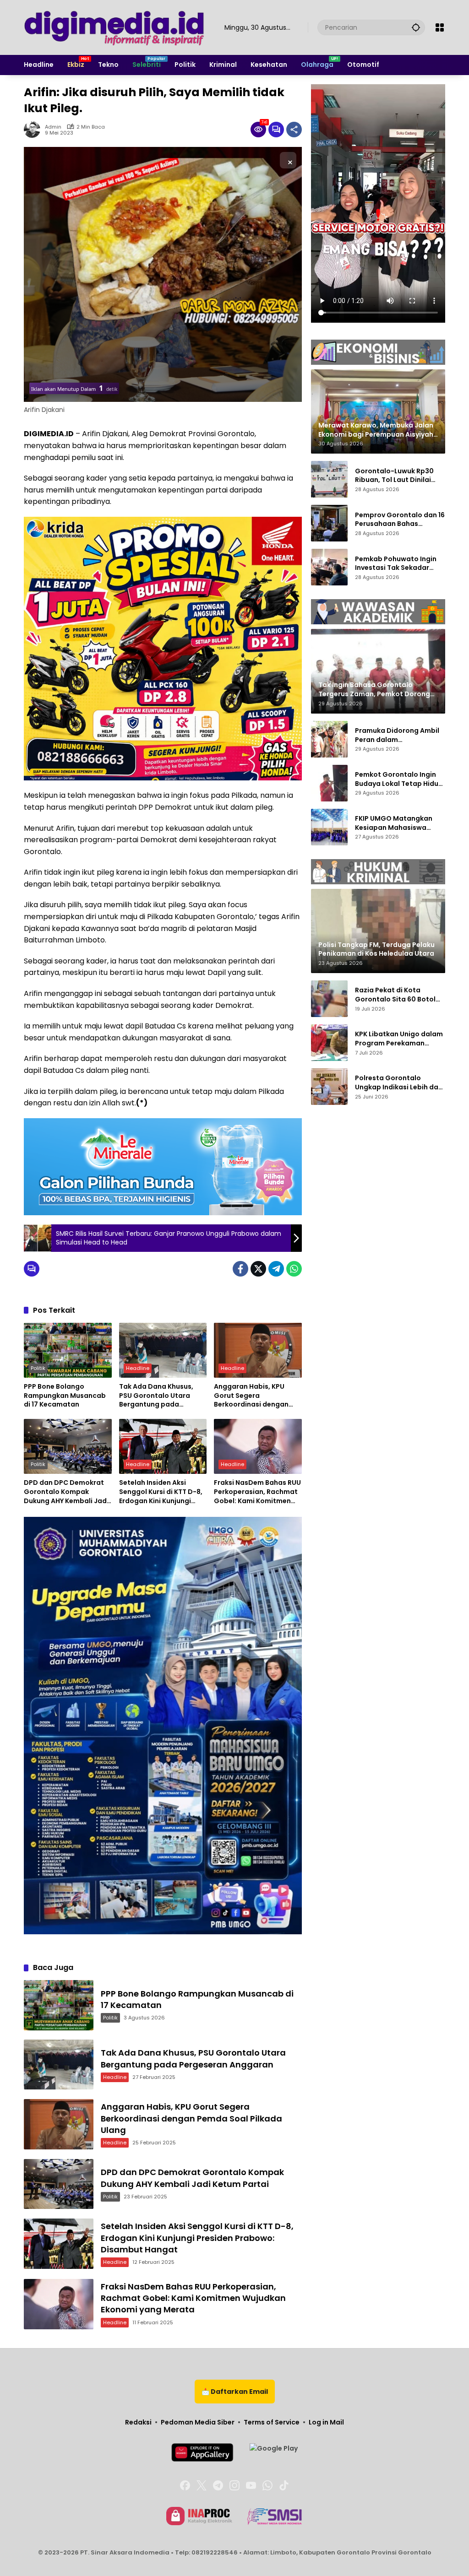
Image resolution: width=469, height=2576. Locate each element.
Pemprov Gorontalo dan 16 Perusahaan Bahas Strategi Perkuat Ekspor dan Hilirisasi (400, 520)
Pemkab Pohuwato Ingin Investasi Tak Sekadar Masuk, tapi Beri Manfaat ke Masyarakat (397, 564)
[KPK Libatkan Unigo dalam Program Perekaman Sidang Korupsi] (329, 1043)
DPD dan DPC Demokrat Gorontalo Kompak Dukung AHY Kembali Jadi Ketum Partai (66, 1492)
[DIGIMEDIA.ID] (115, 27)
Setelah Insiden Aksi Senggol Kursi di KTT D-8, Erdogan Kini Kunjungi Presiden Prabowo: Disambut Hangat (161, 1492)
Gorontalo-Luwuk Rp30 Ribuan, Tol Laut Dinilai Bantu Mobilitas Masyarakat (394, 476)
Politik (38, 1368)
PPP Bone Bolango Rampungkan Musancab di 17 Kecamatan (65, 1396)
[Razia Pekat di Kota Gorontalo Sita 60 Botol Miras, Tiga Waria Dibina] (329, 999)
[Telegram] (276, 1269)
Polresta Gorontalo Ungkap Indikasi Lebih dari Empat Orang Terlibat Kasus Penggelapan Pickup (399, 1083)
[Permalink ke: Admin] (34, 130)
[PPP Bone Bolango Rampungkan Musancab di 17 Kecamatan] (68, 1350)
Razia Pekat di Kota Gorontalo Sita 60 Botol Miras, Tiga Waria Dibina (396, 995)
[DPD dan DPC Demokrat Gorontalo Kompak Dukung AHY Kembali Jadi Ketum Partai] (68, 1446)
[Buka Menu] (440, 27)
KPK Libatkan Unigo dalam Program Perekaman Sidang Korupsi (399, 1039)
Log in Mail (326, 2422)
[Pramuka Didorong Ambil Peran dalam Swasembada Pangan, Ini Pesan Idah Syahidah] (329, 739)
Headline (138, 1368)
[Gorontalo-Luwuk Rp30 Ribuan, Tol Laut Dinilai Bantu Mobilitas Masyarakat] (329, 479)
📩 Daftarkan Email (235, 2392)
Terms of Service (272, 2422)
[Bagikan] (294, 130)
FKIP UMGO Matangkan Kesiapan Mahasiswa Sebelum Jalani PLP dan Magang (394, 823)
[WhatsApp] (294, 1269)
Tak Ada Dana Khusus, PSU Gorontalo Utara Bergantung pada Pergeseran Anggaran (156, 1396)
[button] (416, 27)
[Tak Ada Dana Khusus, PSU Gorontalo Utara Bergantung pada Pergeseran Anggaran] (163, 1350)
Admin (53, 127)
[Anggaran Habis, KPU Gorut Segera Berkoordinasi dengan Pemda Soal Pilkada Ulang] (258, 1350)
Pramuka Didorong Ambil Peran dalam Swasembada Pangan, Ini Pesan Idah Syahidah (398, 735)
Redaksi (138, 2422)
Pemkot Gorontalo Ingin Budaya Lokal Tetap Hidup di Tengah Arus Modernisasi (399, 779)
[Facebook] (240, 1269)
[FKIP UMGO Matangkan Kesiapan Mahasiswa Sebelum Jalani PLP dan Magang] (329, 827)
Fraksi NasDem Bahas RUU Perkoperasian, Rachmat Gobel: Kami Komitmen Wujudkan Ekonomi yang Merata (257, 1492)
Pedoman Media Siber (198, 2422)
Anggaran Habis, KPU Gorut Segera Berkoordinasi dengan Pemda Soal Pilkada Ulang (251, 1396)
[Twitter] (258, 1269)
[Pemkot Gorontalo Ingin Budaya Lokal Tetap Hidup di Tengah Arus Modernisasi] (329, 783)
